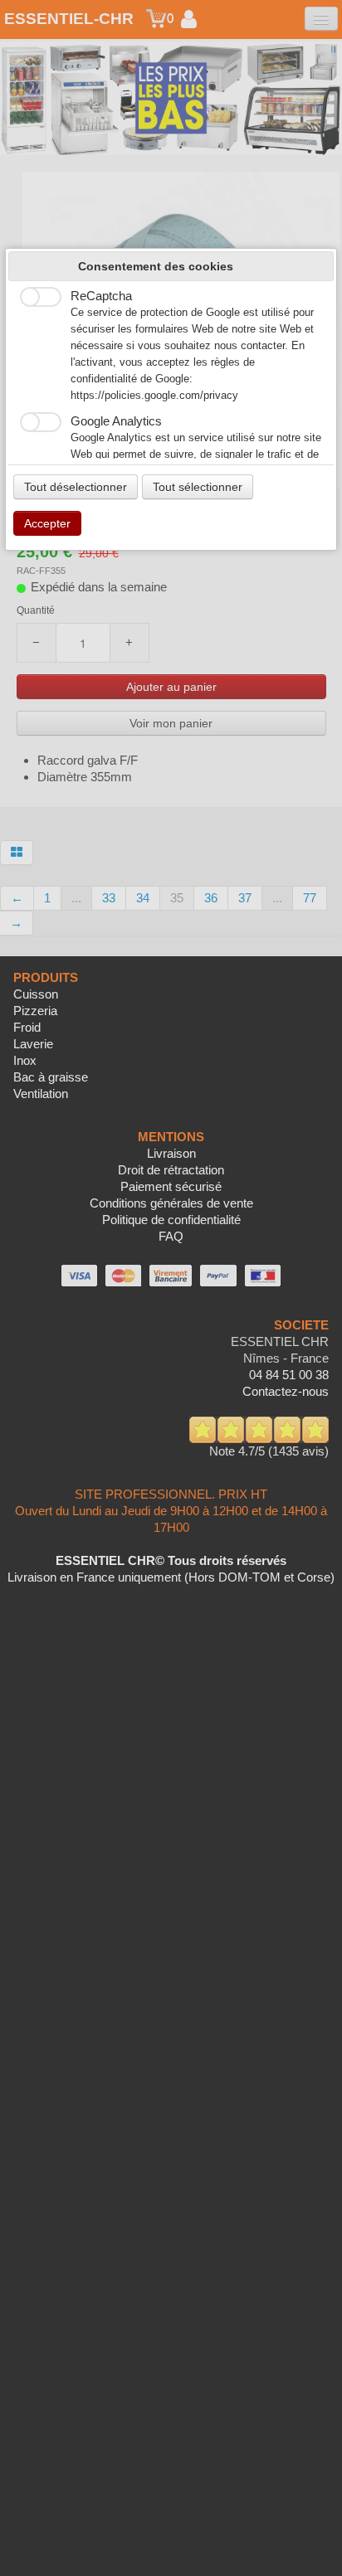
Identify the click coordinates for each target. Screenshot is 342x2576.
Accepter (47, 523)
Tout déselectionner (76, 487)
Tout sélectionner (198, 487)
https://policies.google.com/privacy (154, 396)
